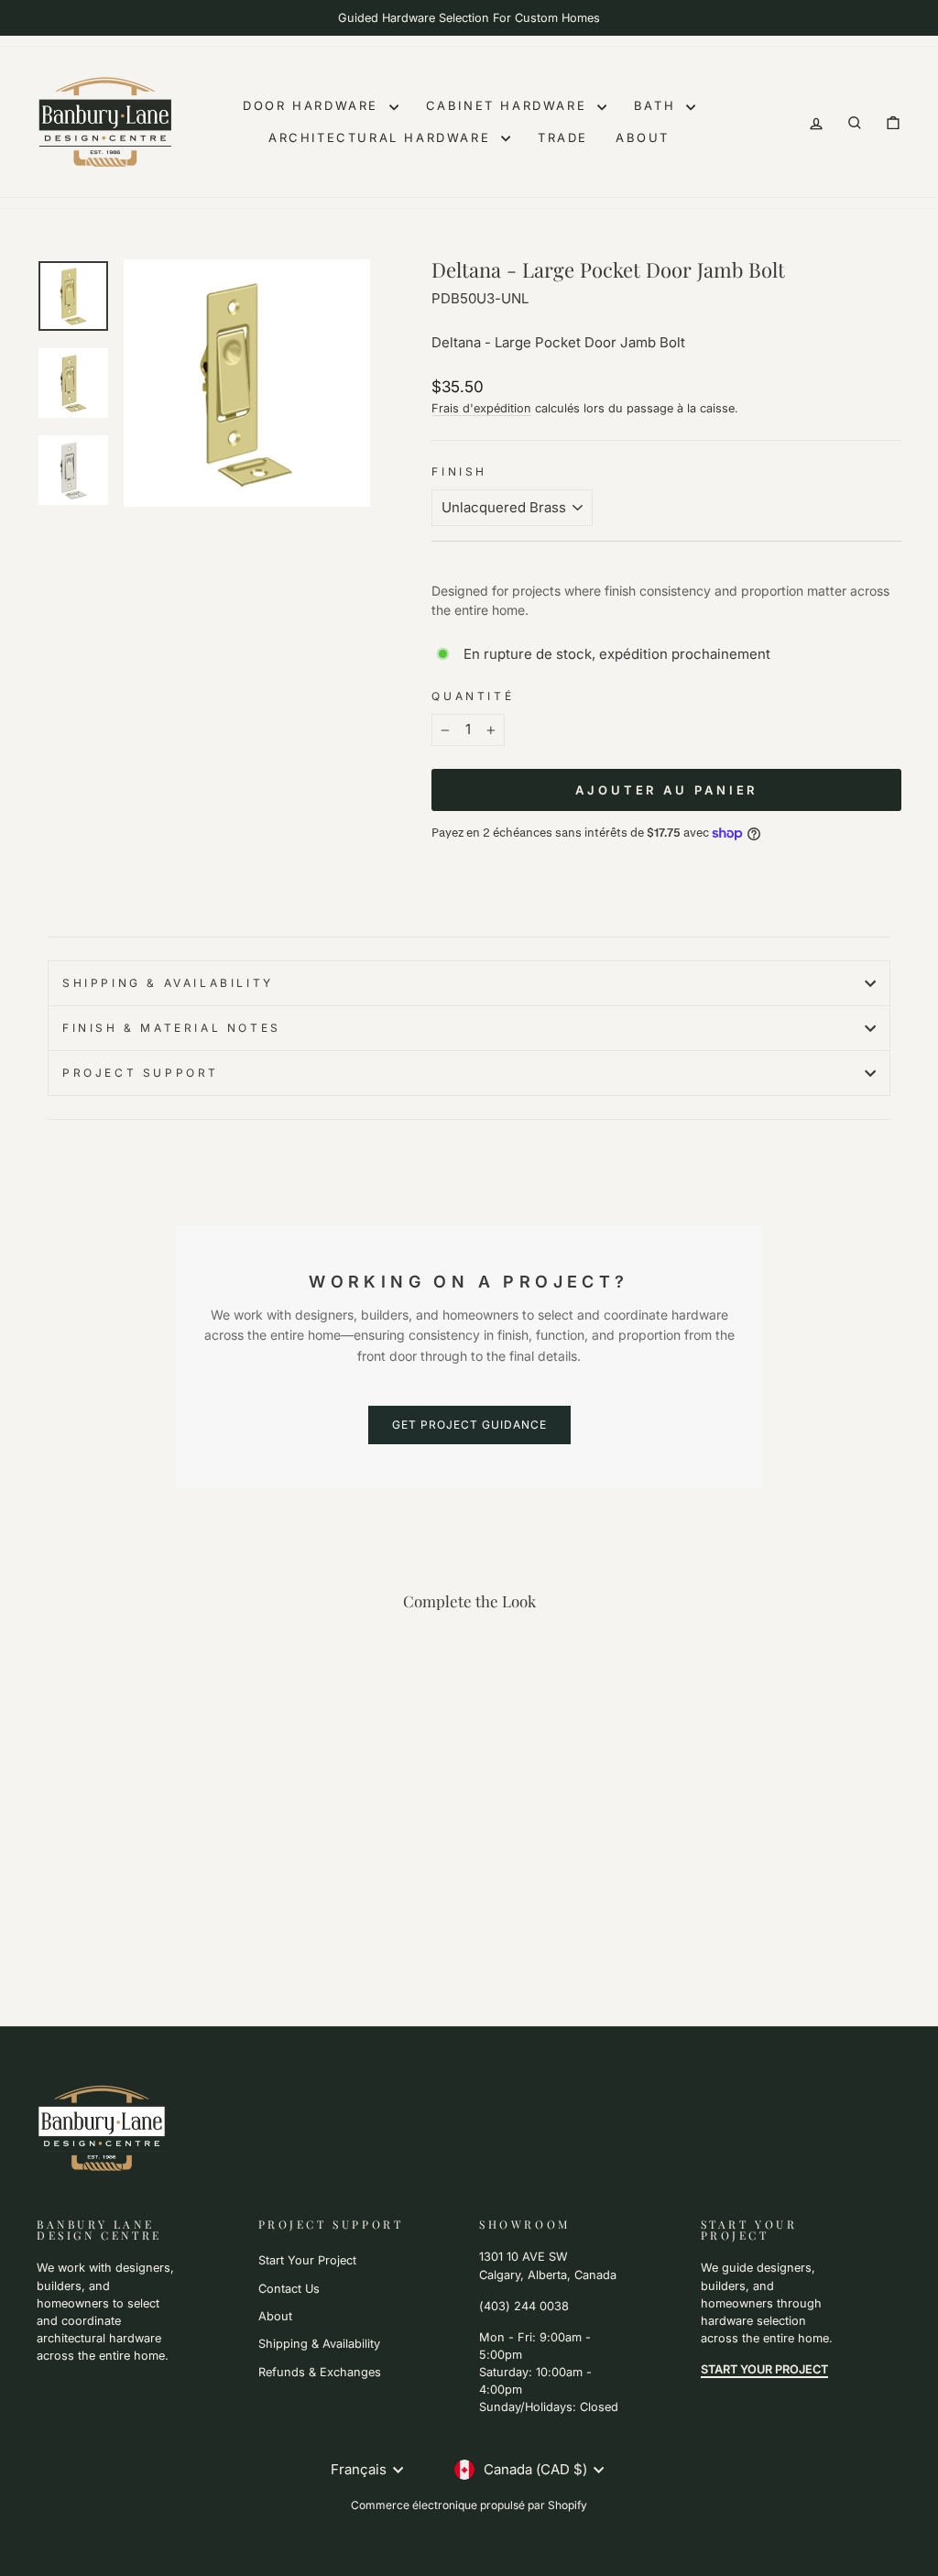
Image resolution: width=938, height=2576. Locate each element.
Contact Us (289, 2289)
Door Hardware (313, 105)
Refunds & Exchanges (320, 2372)
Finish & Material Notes (172, 1028)
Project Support (141, 1073)
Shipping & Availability (168, 983)
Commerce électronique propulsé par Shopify (469, 2505)
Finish (459, 471)
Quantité (473, 696)
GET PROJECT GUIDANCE (469, 1425)
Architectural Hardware (382, 137)
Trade (563, 137)
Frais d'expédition (481, 408)
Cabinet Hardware (509, 105)
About (643, 137)
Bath (658, 105)
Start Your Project (307, 2260)
